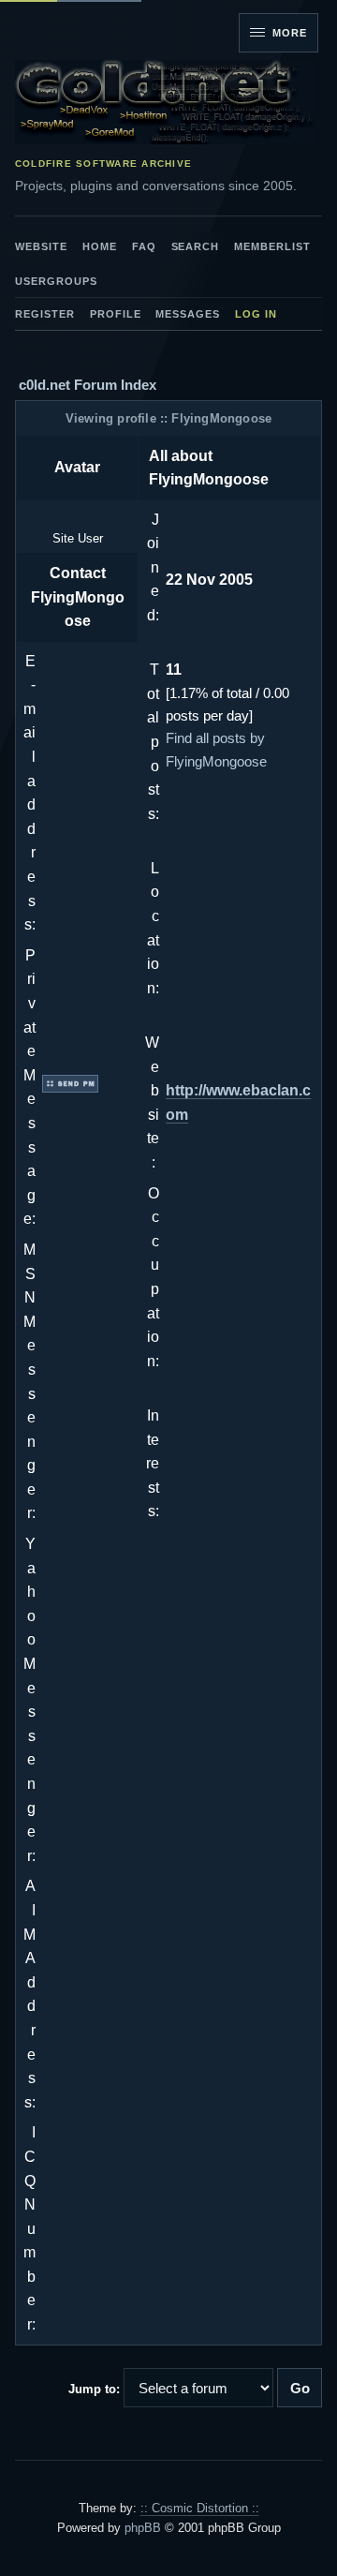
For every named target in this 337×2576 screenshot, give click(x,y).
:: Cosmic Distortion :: (200, 2508)
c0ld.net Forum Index (88, 385)
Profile (116, 314)
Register (45, 314)
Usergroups (56, 281)
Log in (256, 314)
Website (41, 246)
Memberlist (272, 246)
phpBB (143, 2528)
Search (196, 246)
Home (100, 246)
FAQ (144, 246)
